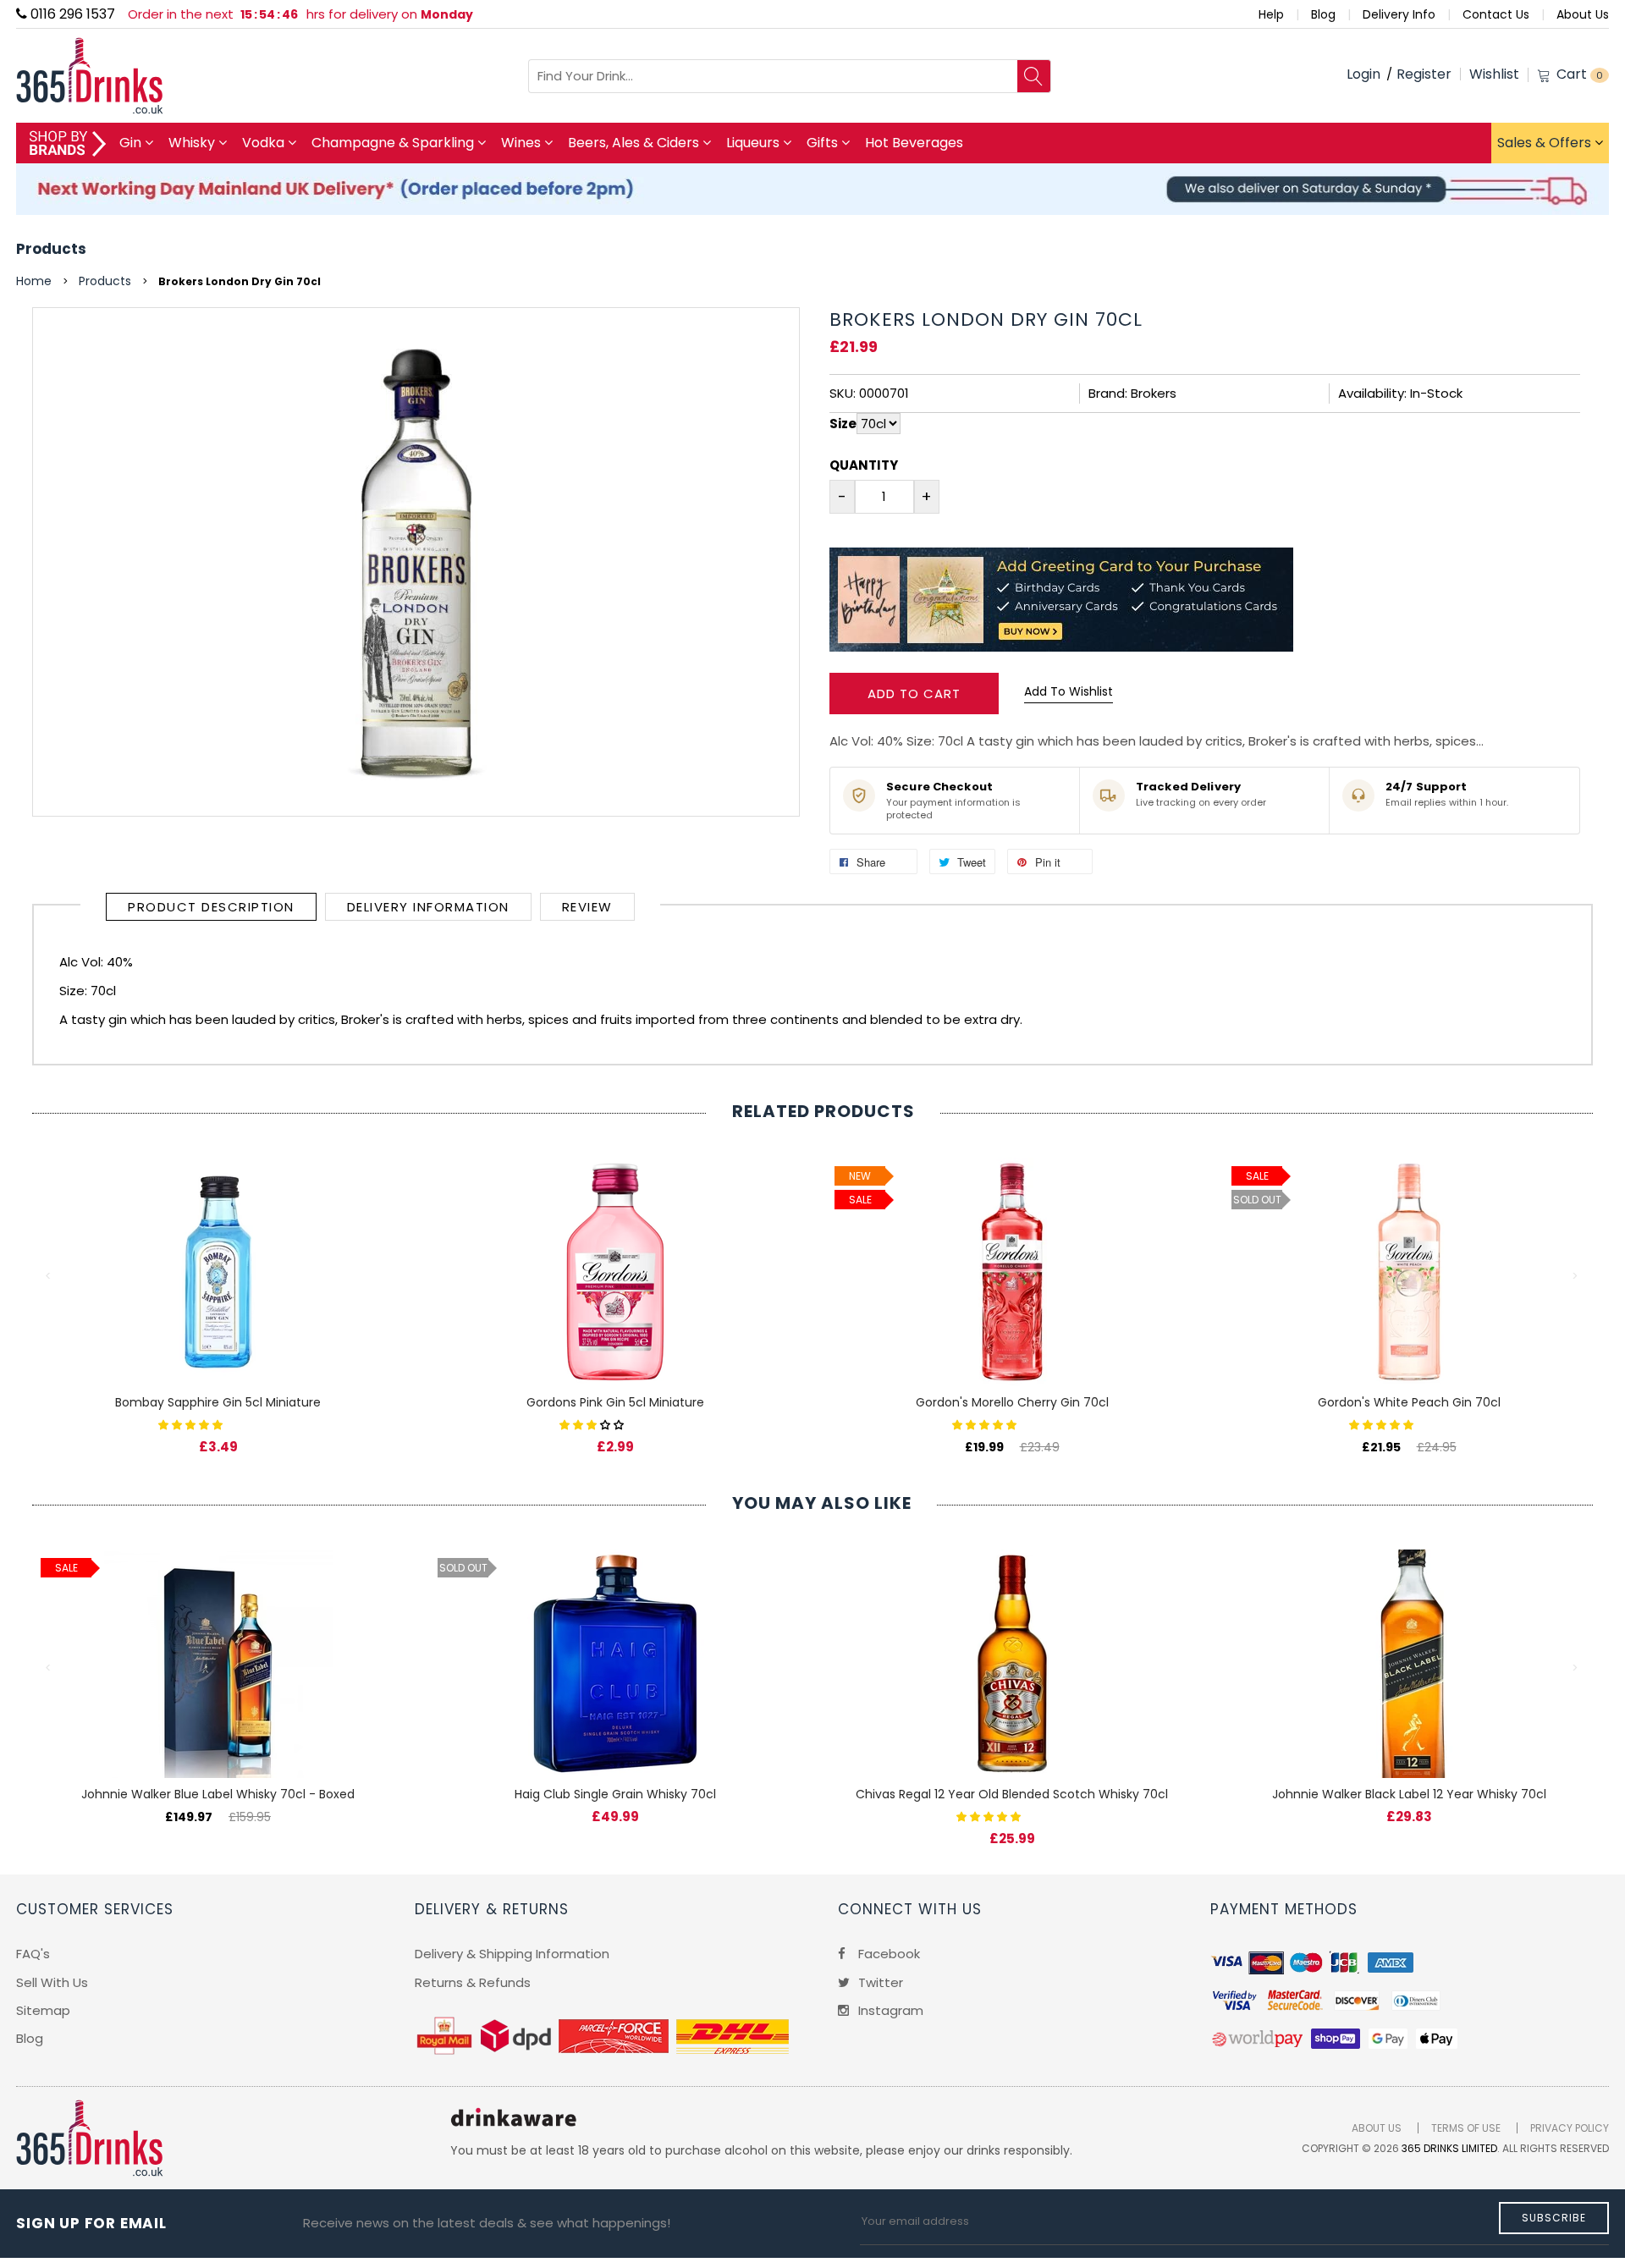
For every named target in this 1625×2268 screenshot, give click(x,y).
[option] (218, 1288)
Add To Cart (914, 694)
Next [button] (1576, 1276)
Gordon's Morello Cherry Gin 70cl (1012, 1402)
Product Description (211, 907)
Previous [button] (49, 1276)
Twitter (879, 1982)
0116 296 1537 (71, 14)
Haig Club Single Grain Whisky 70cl (615, 1794)
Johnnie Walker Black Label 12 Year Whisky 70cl (1409, 1794)
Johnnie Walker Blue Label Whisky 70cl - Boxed (218, 1794)
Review (587, 907)
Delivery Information (428, 907)
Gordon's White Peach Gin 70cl (1409, 1402)
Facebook (887, 1954)
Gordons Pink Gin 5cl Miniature (615, 1402)
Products (51, 249)
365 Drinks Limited (1449, 2148)
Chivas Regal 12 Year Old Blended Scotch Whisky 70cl (1012, 1794)
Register (1424, 74)
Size (843, 424)
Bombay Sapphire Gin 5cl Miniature (218, 1402)
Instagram (889, 2010)
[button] (192, 1424)
